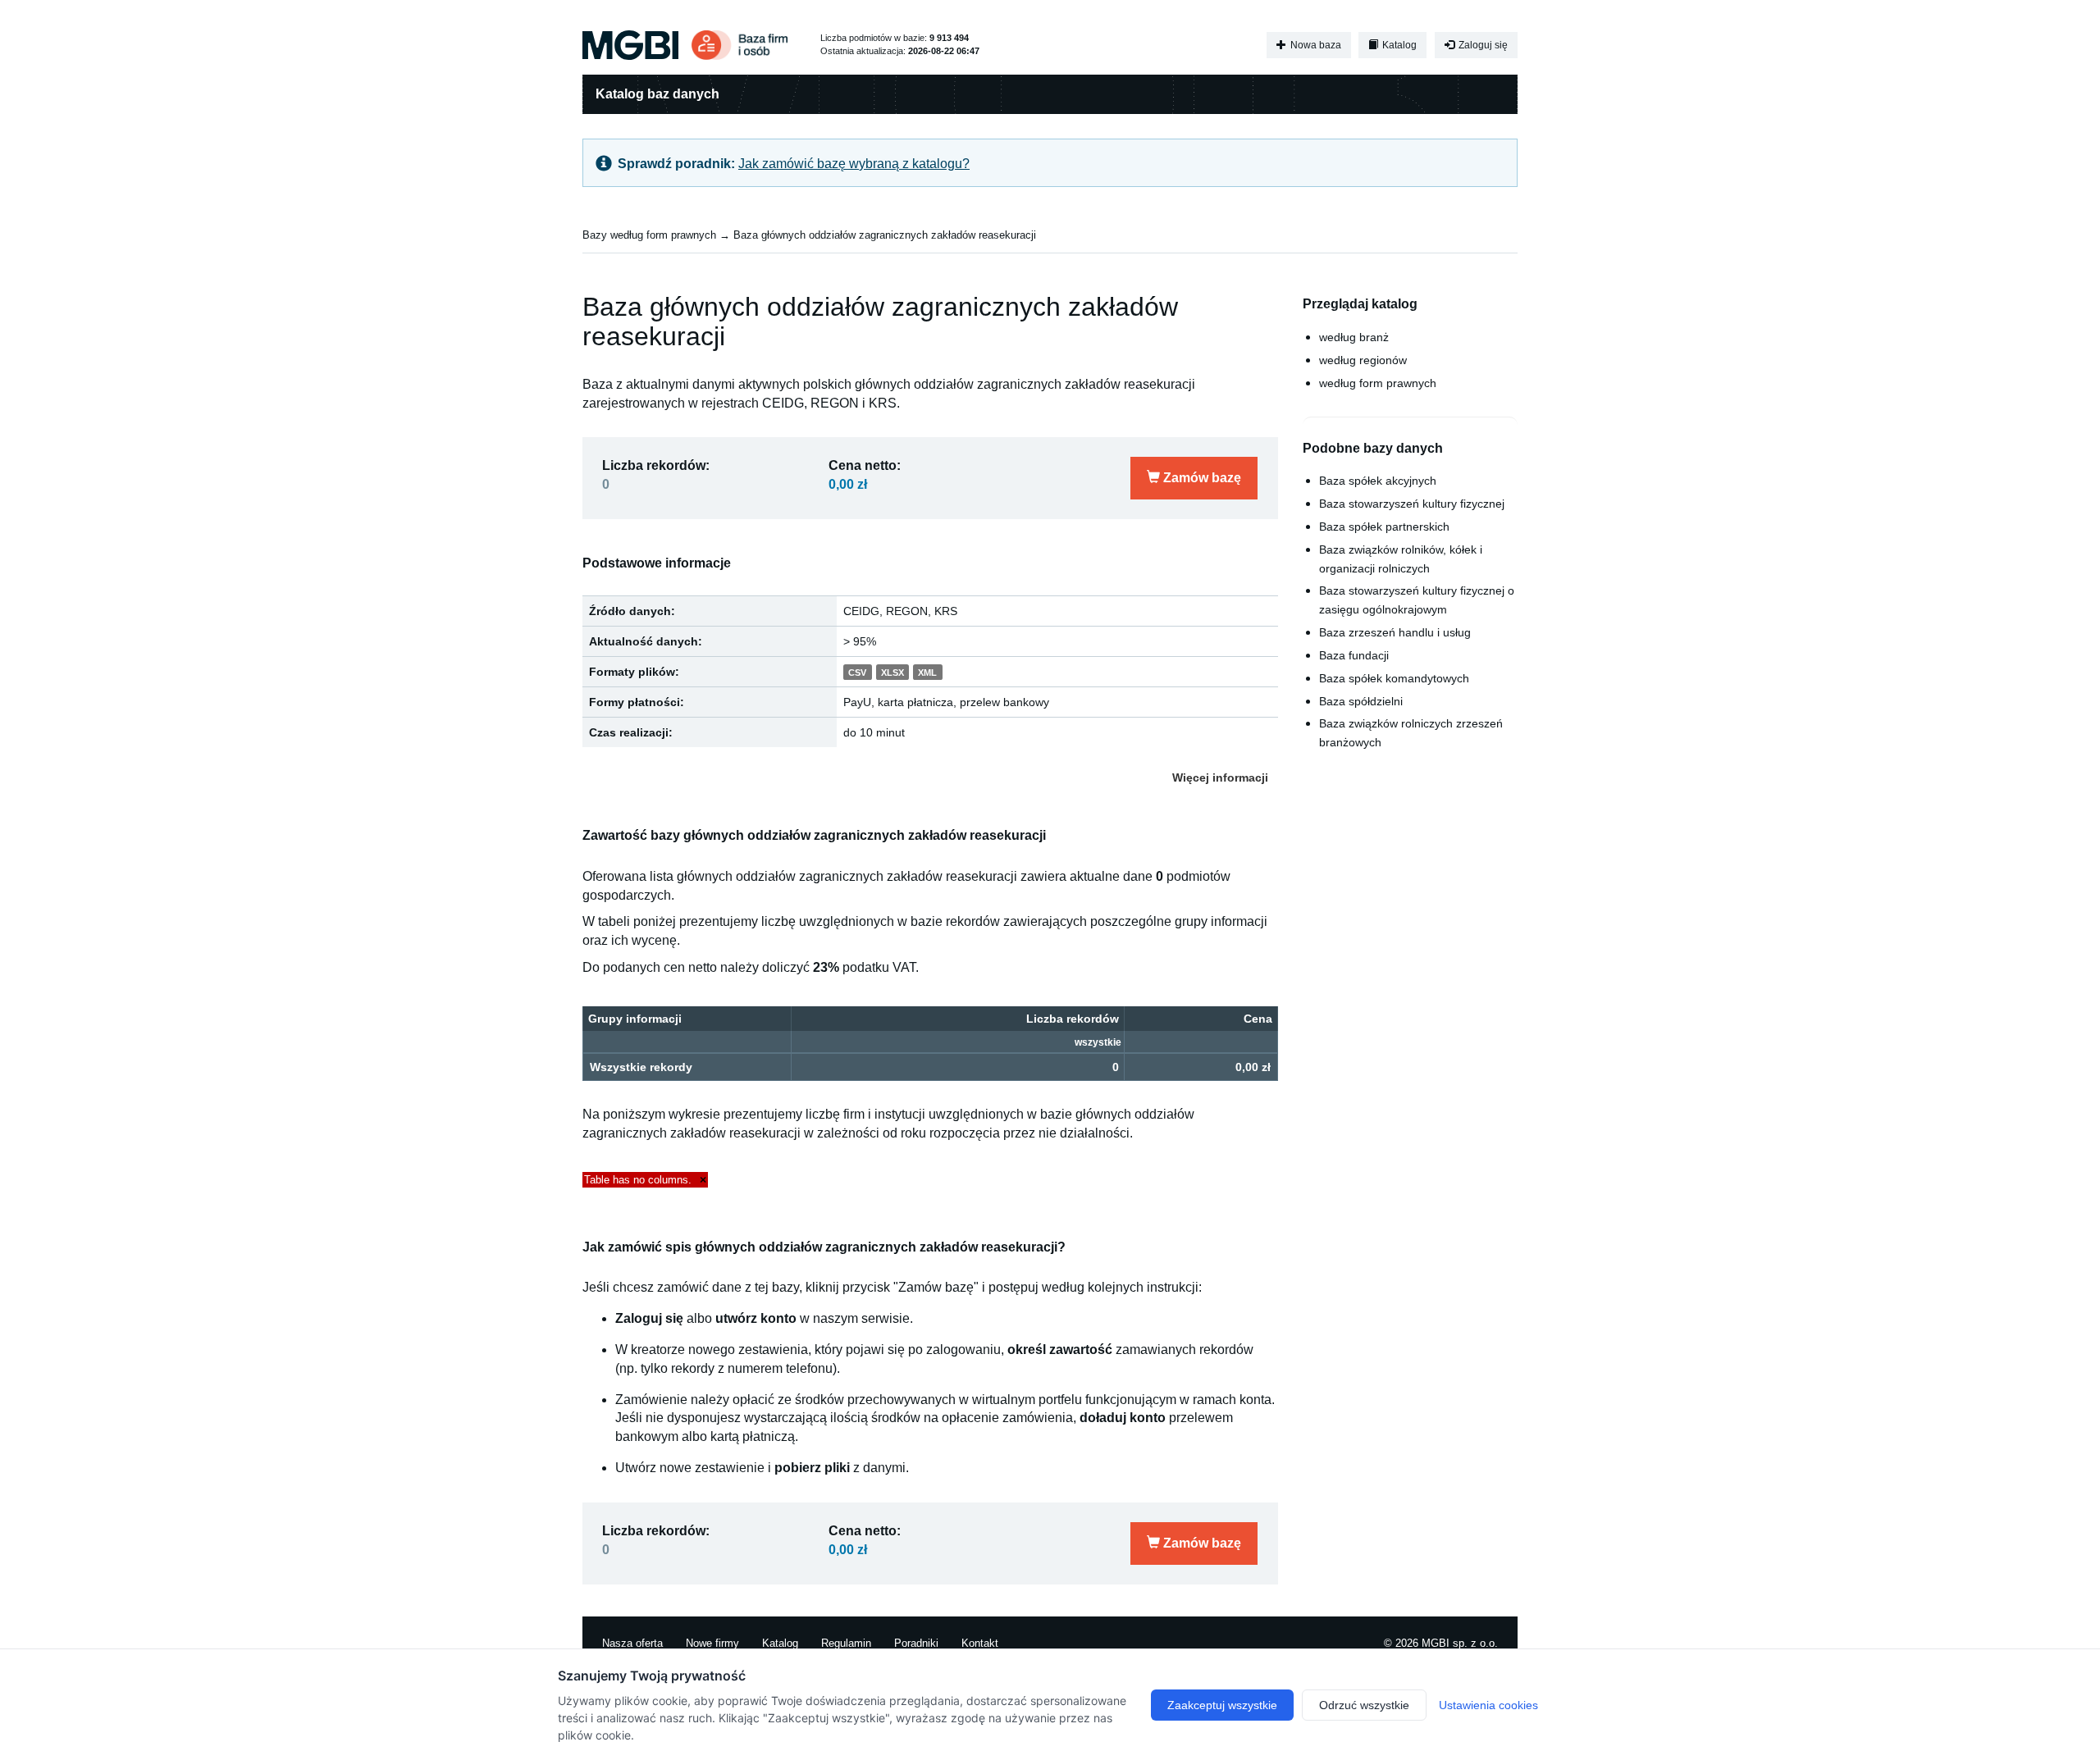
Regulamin (846, 1643)
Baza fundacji (1354, 655)
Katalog (1398, 45)
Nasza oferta (632, 1643)
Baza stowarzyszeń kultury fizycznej (1412, 504)
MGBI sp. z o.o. (1460, 1643)
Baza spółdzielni (1361, 701)
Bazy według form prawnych (649, 235)
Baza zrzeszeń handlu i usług (1395, 632)
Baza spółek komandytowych (1394, 678)
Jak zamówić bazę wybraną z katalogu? (854, 164)
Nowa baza (1315, 45)
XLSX (892, 673)
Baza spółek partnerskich (1384, 527)
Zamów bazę (1201, 478)
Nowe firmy (712, 1643)
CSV (857, 673)
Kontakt (980, 1643)
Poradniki (916, 1643)
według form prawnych (1378, 383)
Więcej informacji (1220, 777)
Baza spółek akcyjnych (1378, 481)
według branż (1354, 337)
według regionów (1363, 360)
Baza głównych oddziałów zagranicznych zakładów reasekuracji (885, 235)
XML (927, 673)
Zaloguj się (1482, 45)
